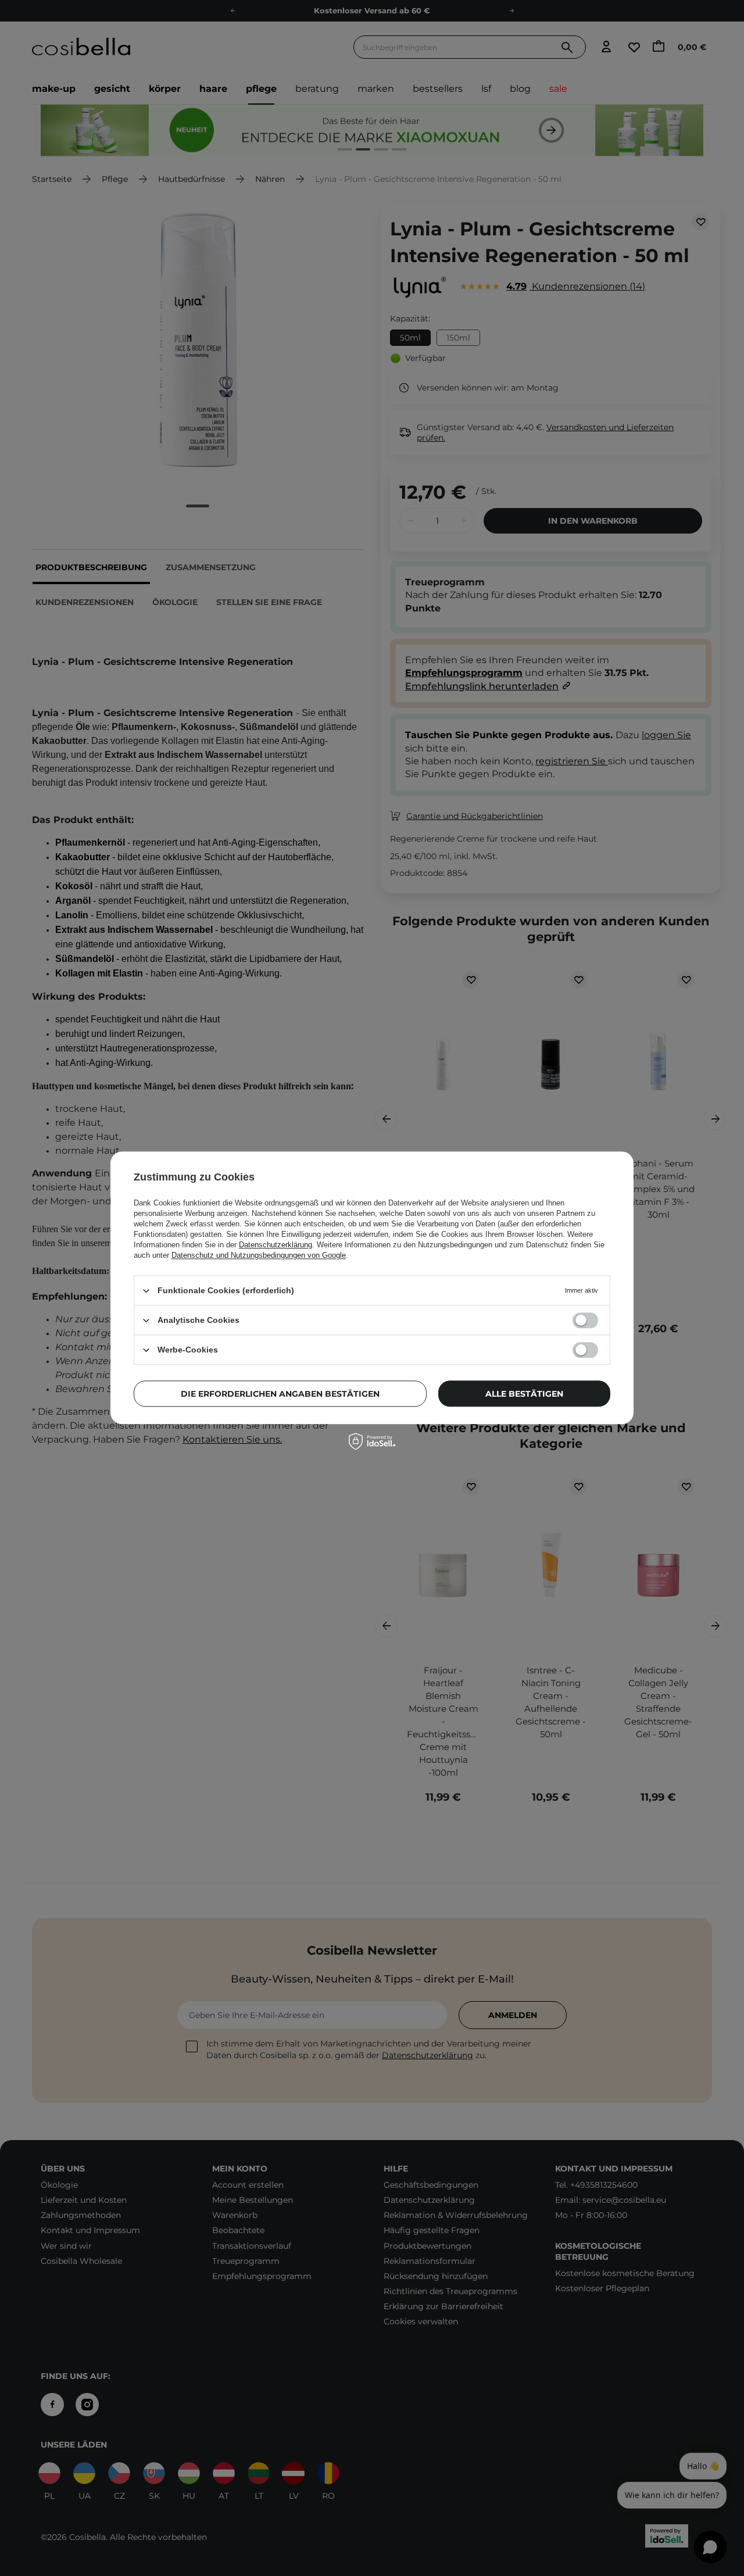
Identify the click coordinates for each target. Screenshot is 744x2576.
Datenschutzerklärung (276, 1245)
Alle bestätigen (524, 1394)
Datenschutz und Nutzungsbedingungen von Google (259, 1255)
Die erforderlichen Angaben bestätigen (280, 1394)
